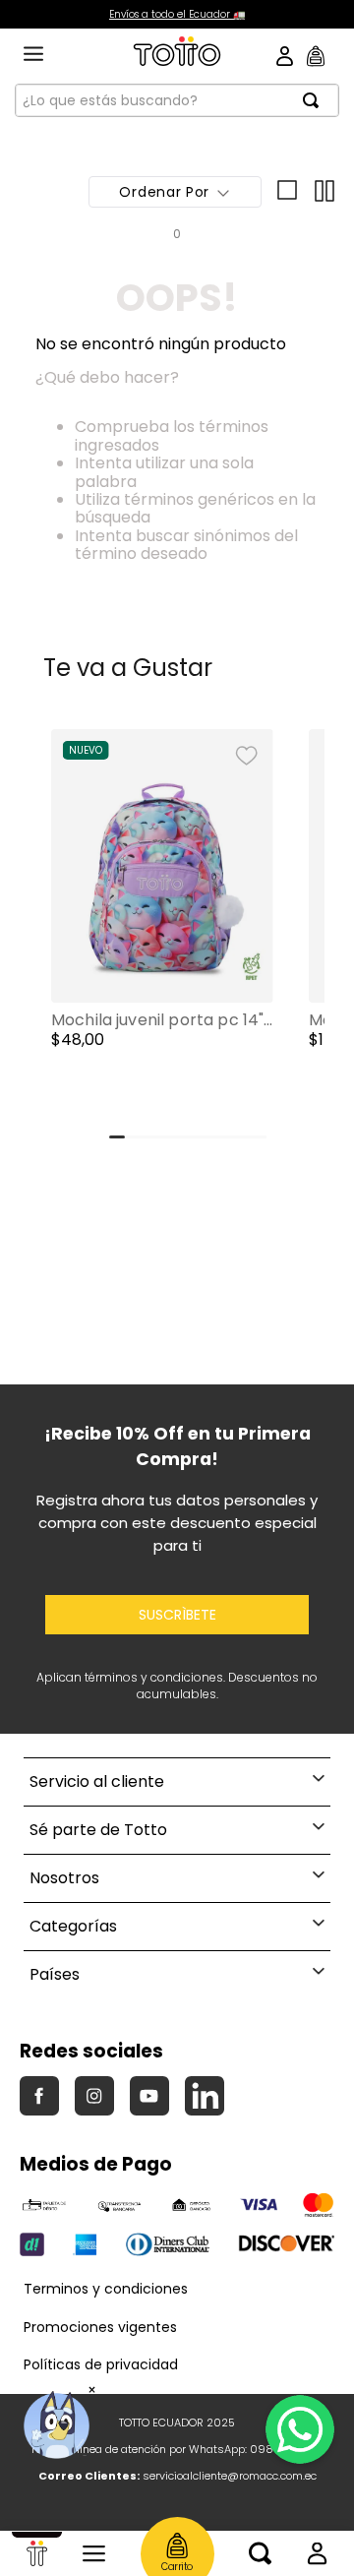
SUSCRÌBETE (177, 1615)
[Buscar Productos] (317, 100)
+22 (177, 1100)
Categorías (94, 2553)
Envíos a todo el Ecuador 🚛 (177, 14)
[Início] (37, 2553)
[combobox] (177, 100)
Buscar (260, 2553)
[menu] (33, 56)
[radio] (284, 192)
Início (37, 2553)
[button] (162, 929)
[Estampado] (65, 1100)
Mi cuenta (317, 2553)
